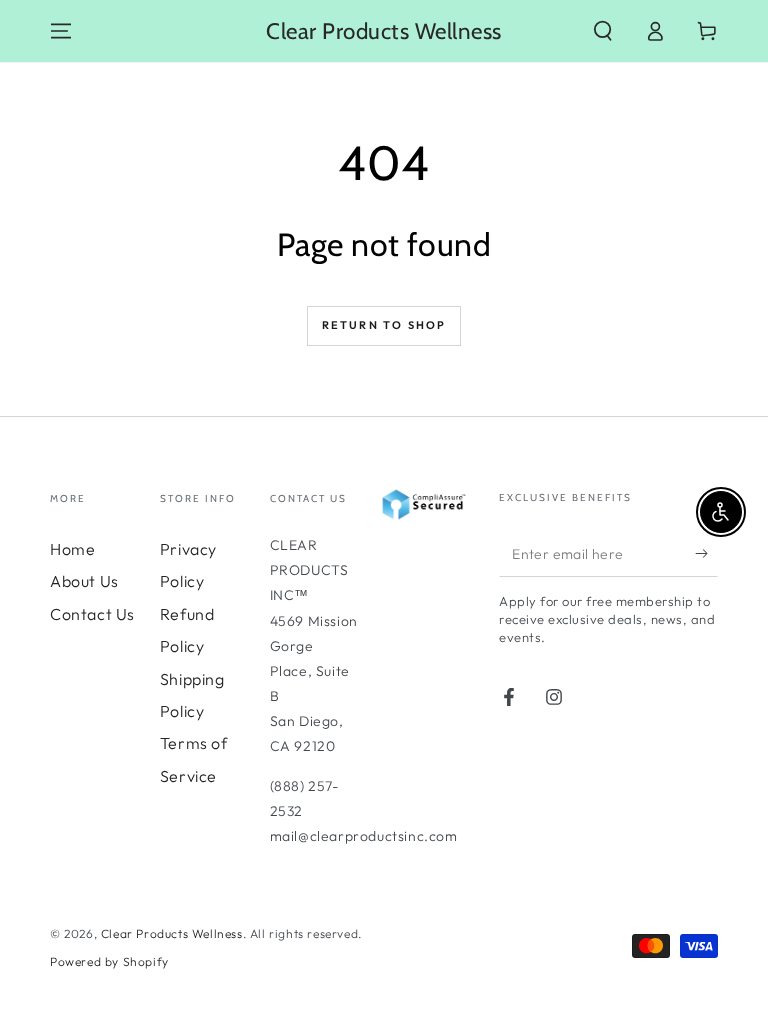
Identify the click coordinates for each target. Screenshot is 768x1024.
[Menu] (61, 31)
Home (72, 549)
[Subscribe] (706, 554)
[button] (603, 31)
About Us (84, 581)
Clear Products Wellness (172, 933)
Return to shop (384, 325)
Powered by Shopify (109, 961)
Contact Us (92, 614)
